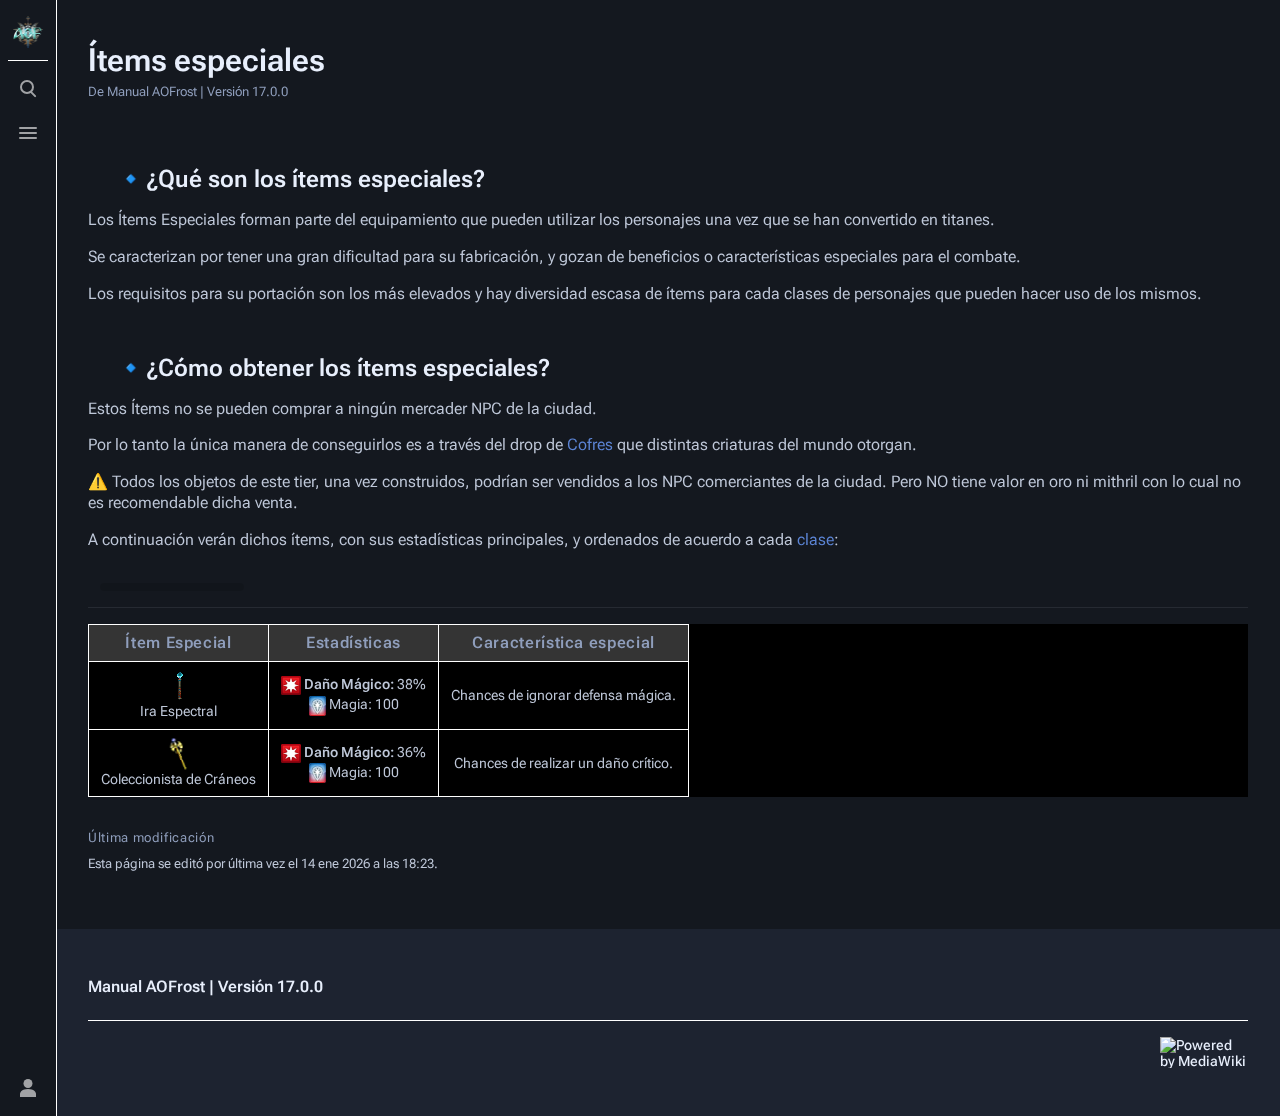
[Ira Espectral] (179, 686)
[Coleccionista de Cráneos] (179, 754)
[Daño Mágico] (291, 685)
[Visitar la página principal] (28, 32)
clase (815, 539)
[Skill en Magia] (317, 705)
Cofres (590, 444)
